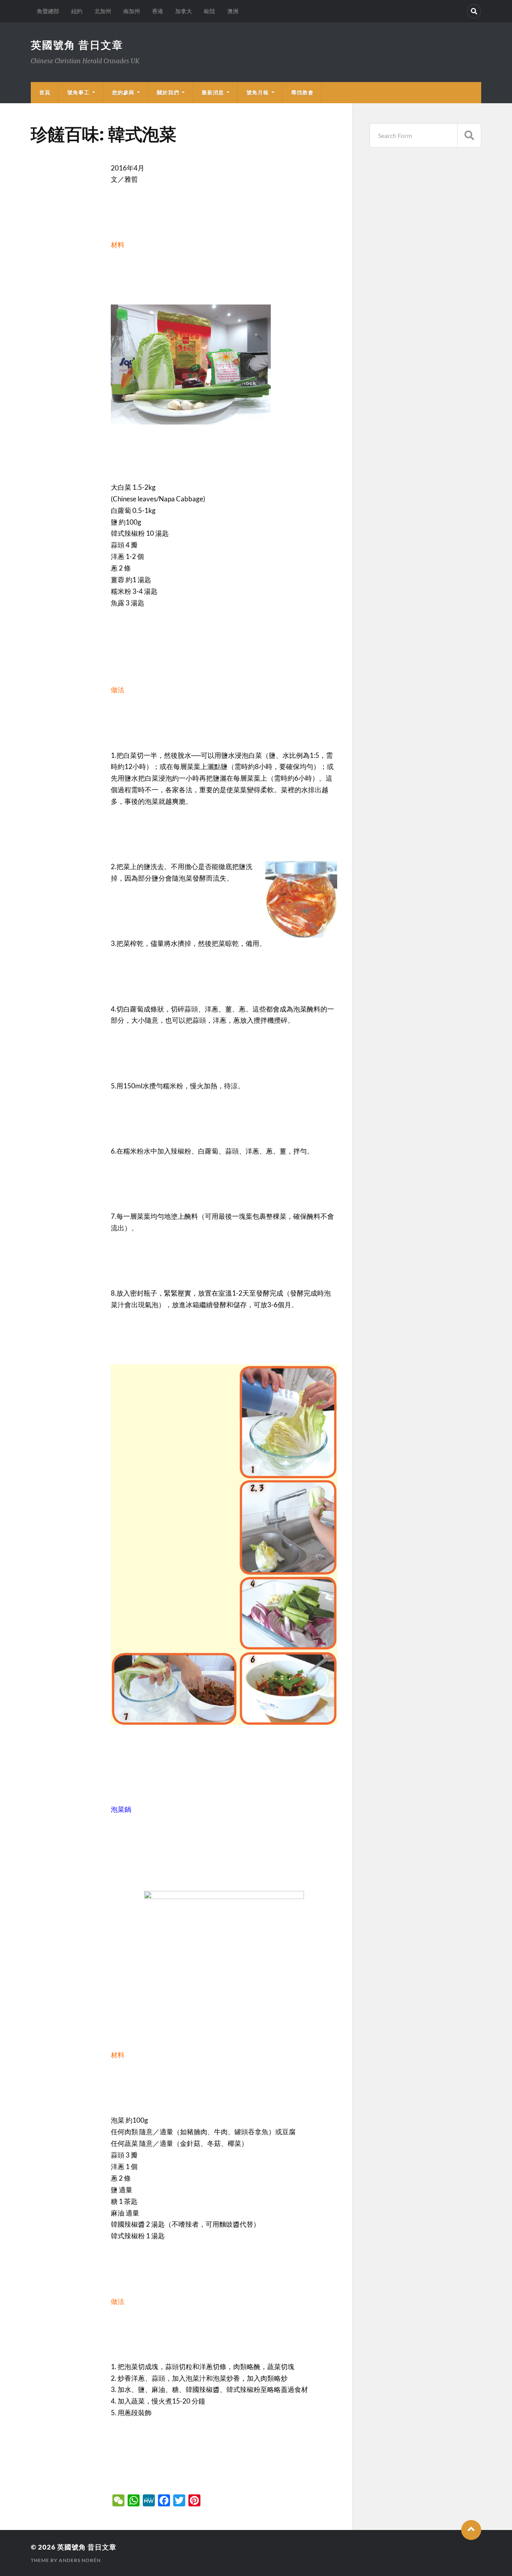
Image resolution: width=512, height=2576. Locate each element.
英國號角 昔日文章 (77, 45)
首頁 (45, 92)
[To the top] (471, 2530)
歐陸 (210, 11)
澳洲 (233, 11)
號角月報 (258, 92)
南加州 (132, 11)
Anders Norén (80, 2560)
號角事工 (78, 92)
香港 (158, 11)
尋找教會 (302, 92)
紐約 (77, 11)
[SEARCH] (469, 135)
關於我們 (168, 92)
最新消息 (213, 92)
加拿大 (184, 11)
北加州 (103, 11)
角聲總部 (48, 11)
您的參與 (123, 92)
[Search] (474, 11)
